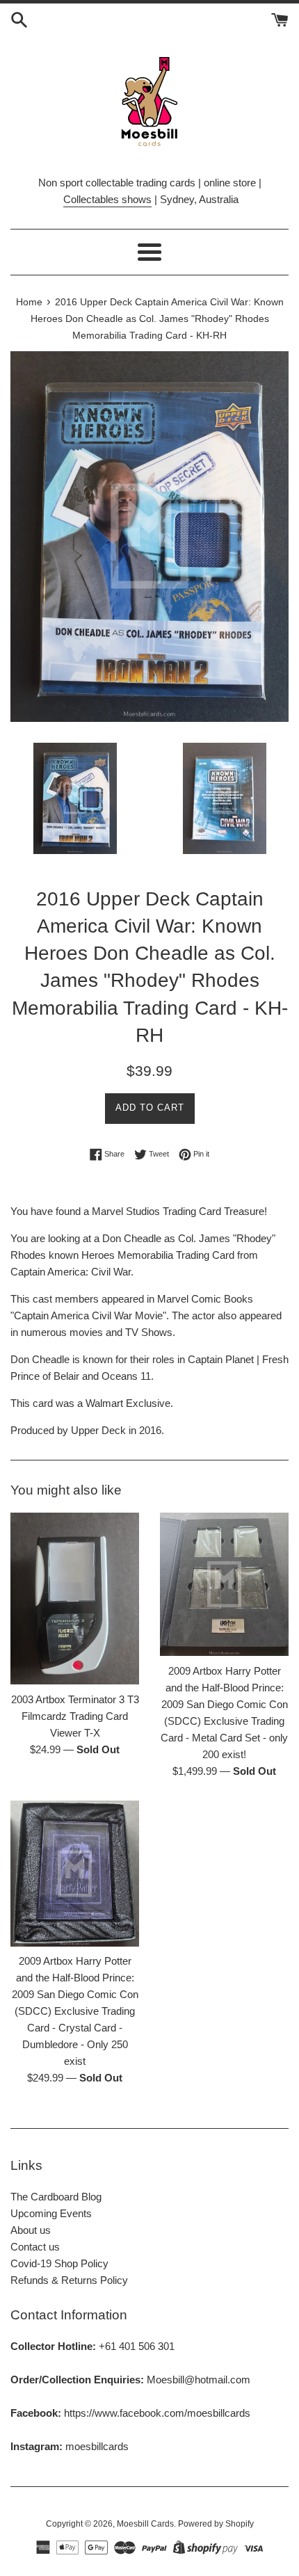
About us (31, 2230)
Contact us (35, 2247)
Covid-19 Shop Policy (59, 2263)
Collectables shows (107, 199)
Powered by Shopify (216, 2524)
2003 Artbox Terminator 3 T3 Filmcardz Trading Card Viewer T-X (75, 1716)
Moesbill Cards (145, 2524)
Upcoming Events (51, 2213)
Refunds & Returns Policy (69, 2280)
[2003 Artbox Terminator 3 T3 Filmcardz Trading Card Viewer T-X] (75, 1599)
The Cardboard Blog (56, 2197)
